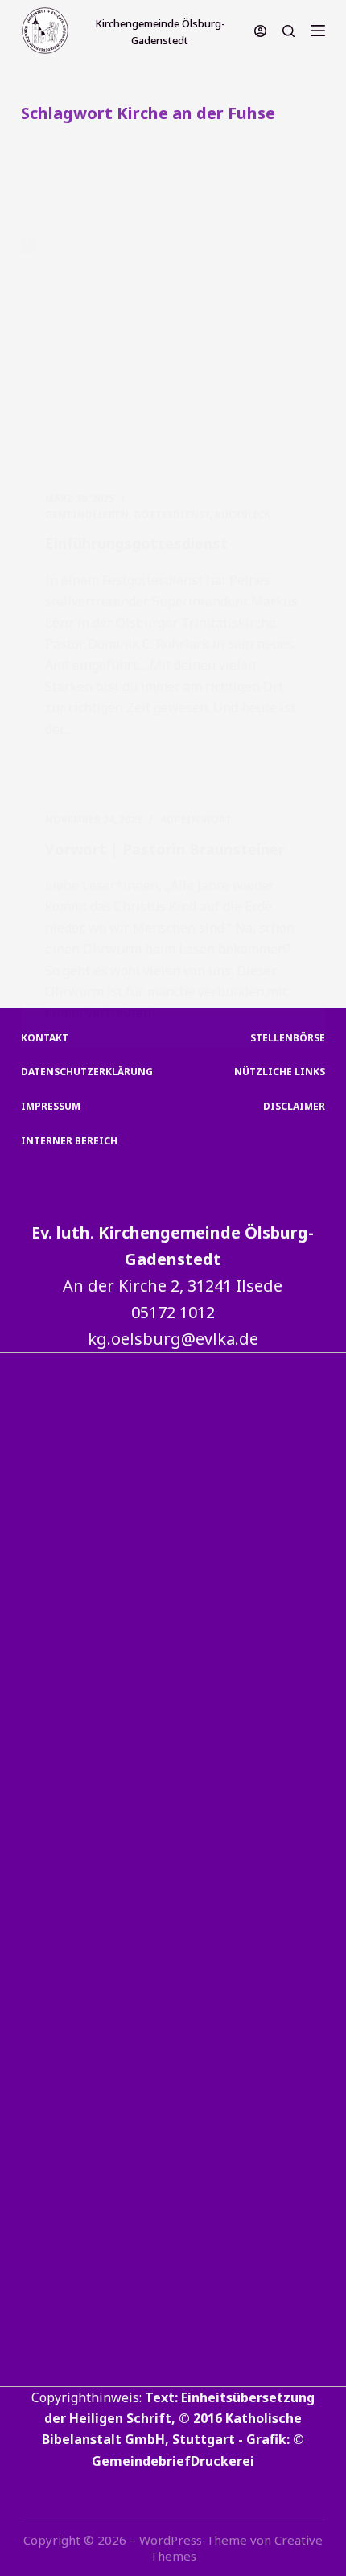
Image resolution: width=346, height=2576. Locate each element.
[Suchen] (288, 31)
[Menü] (318, 31)
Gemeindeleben (87, 515)
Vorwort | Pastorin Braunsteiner (165, 849)
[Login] (260, 31)
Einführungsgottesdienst (136, 543)
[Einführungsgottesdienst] (173, 352)
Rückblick (243, 515)
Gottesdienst (172, 515)
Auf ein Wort (196, 820)
